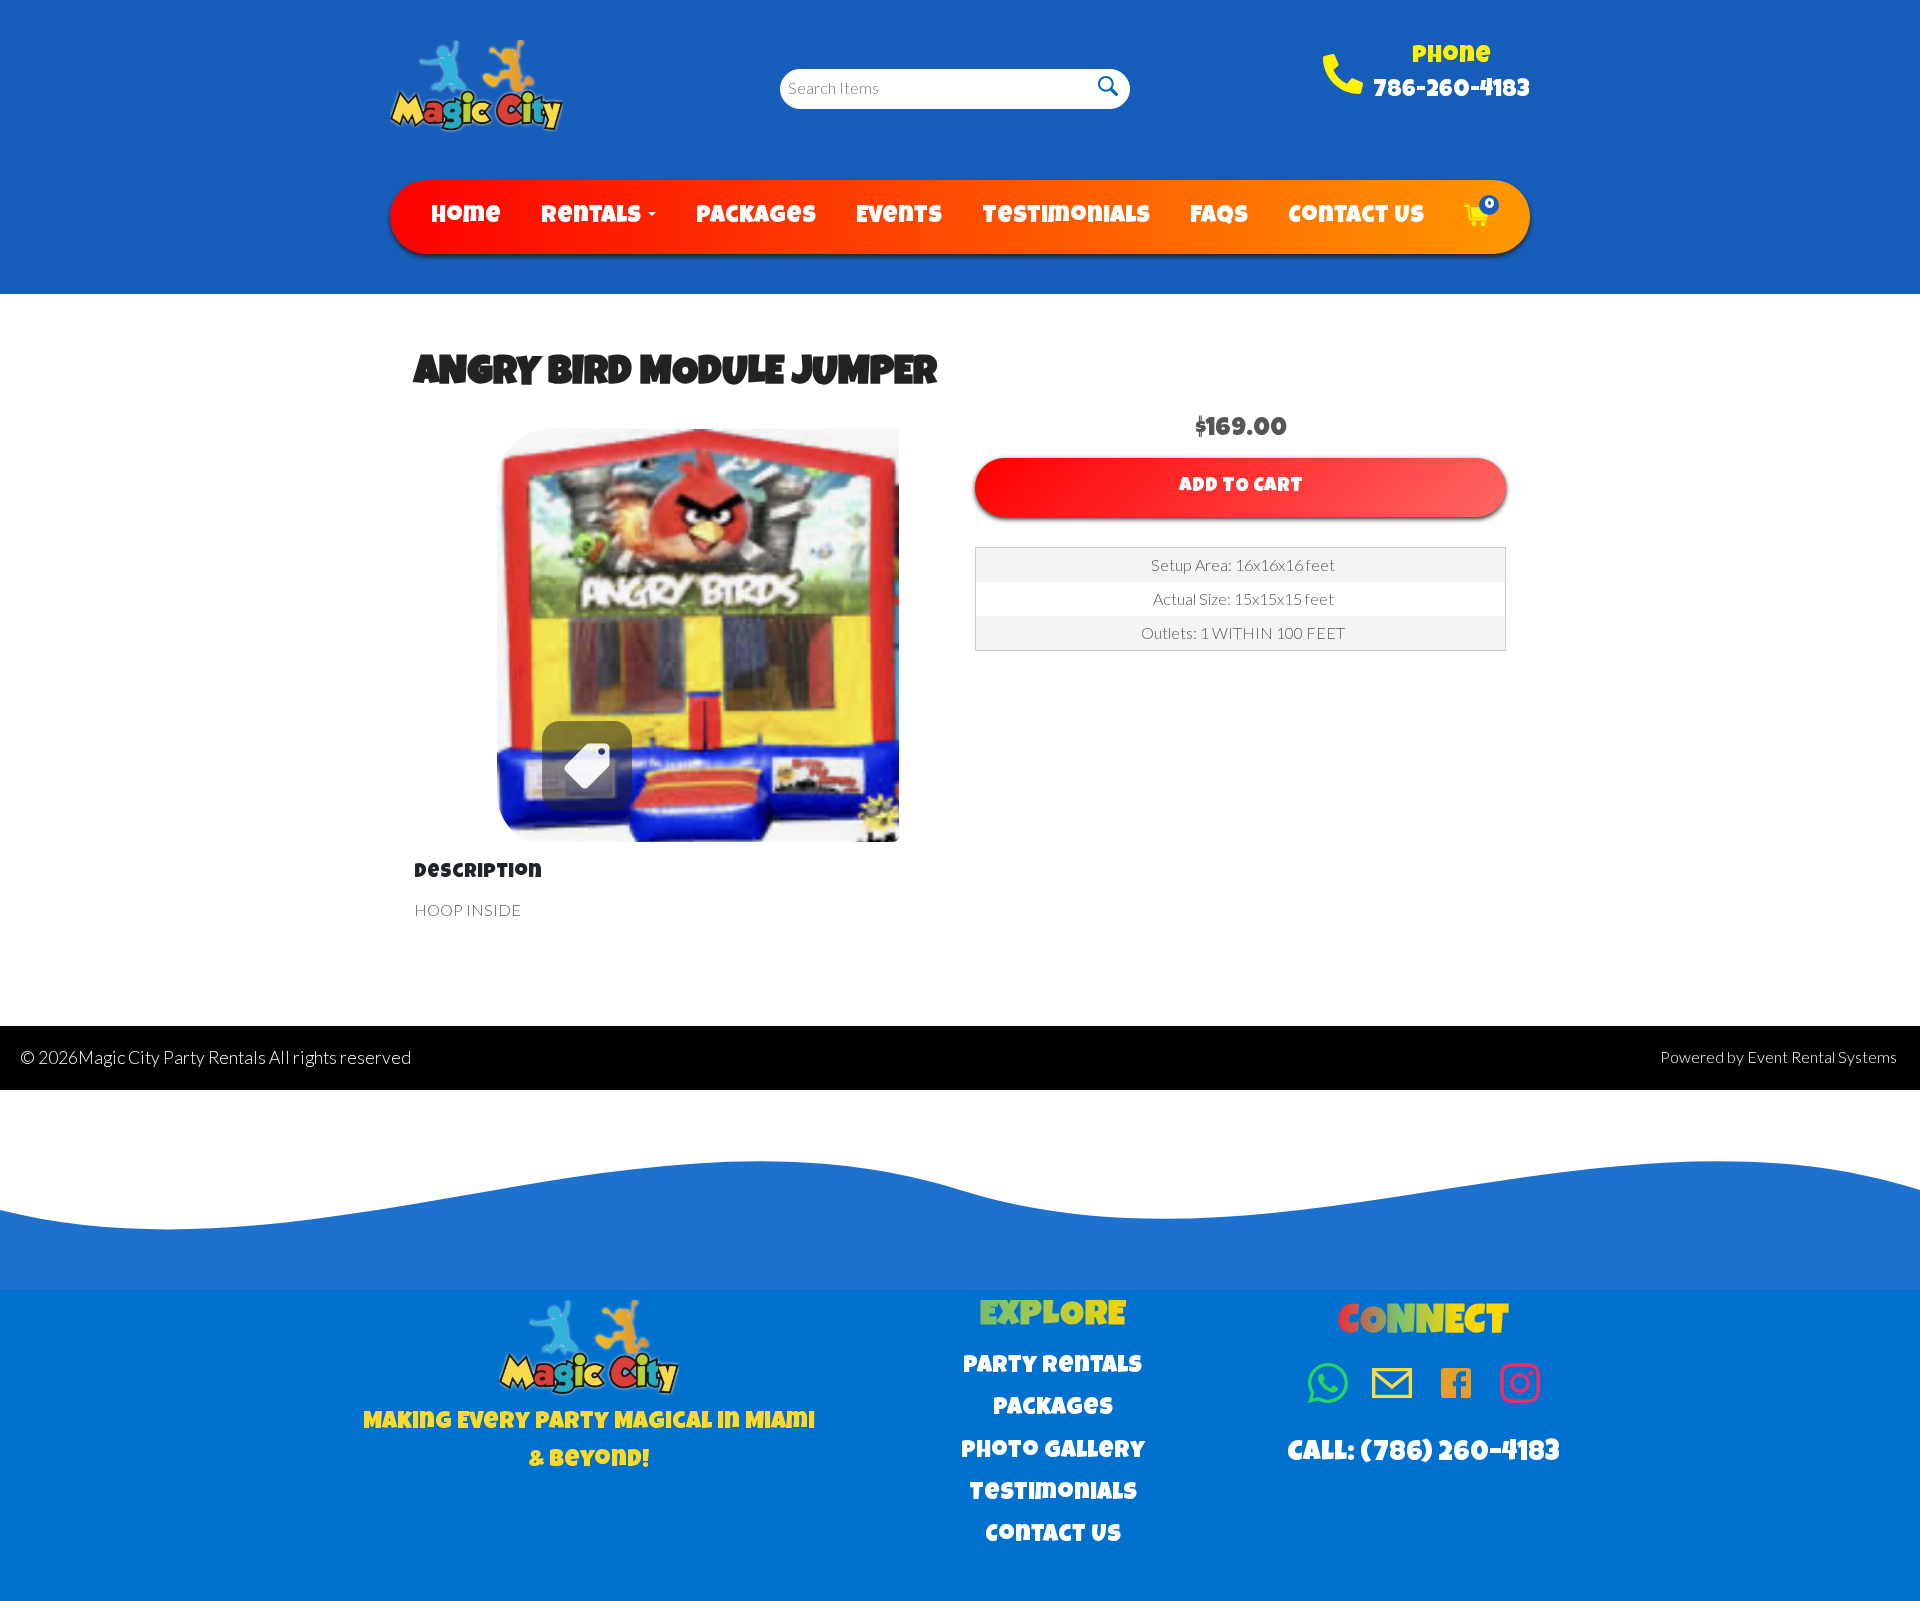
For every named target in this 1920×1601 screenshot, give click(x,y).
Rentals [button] (593, 217)
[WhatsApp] (1328, 1387)
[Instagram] (1520, 1387)
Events (899, 217)
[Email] (1392, 1387)
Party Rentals (1052, 1367)
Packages (756, 217)
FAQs (1219, 217)
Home (466, 217)
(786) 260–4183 (1460, 1454)
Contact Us (1356, 217)
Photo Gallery (1053, 1452)
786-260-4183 (1451, 91)
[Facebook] (1456, 1387)
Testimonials (1066, 217)
